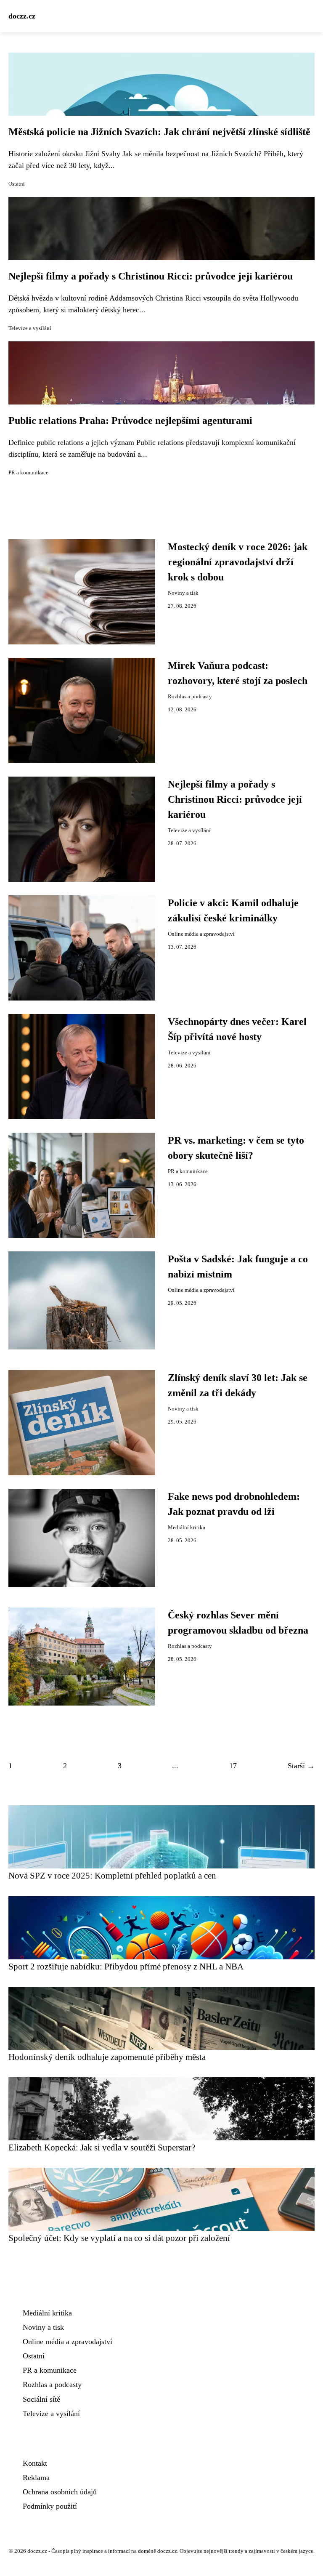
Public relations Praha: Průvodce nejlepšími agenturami (130, 420)
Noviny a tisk (183, 593)
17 (233, 1766)
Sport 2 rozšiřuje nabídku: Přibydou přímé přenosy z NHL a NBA (126, 1966)
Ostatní (17, 184)
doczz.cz (22, 16)
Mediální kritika (187, 1528)
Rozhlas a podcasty (190, 697)
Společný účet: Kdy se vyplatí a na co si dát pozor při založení (119, 2238)
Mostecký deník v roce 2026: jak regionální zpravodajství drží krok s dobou (238, 562)
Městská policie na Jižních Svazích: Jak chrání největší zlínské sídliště (159, 132)
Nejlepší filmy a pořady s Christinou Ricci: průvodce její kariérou (151, 276)
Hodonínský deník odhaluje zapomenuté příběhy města (107, 2057)
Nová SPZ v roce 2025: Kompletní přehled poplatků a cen (112, 1875)
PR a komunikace (28, 473)
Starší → (301, 1766)
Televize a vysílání (30, 328)
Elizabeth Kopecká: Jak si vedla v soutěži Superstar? (102, 2147)
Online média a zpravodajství (201, 934)
